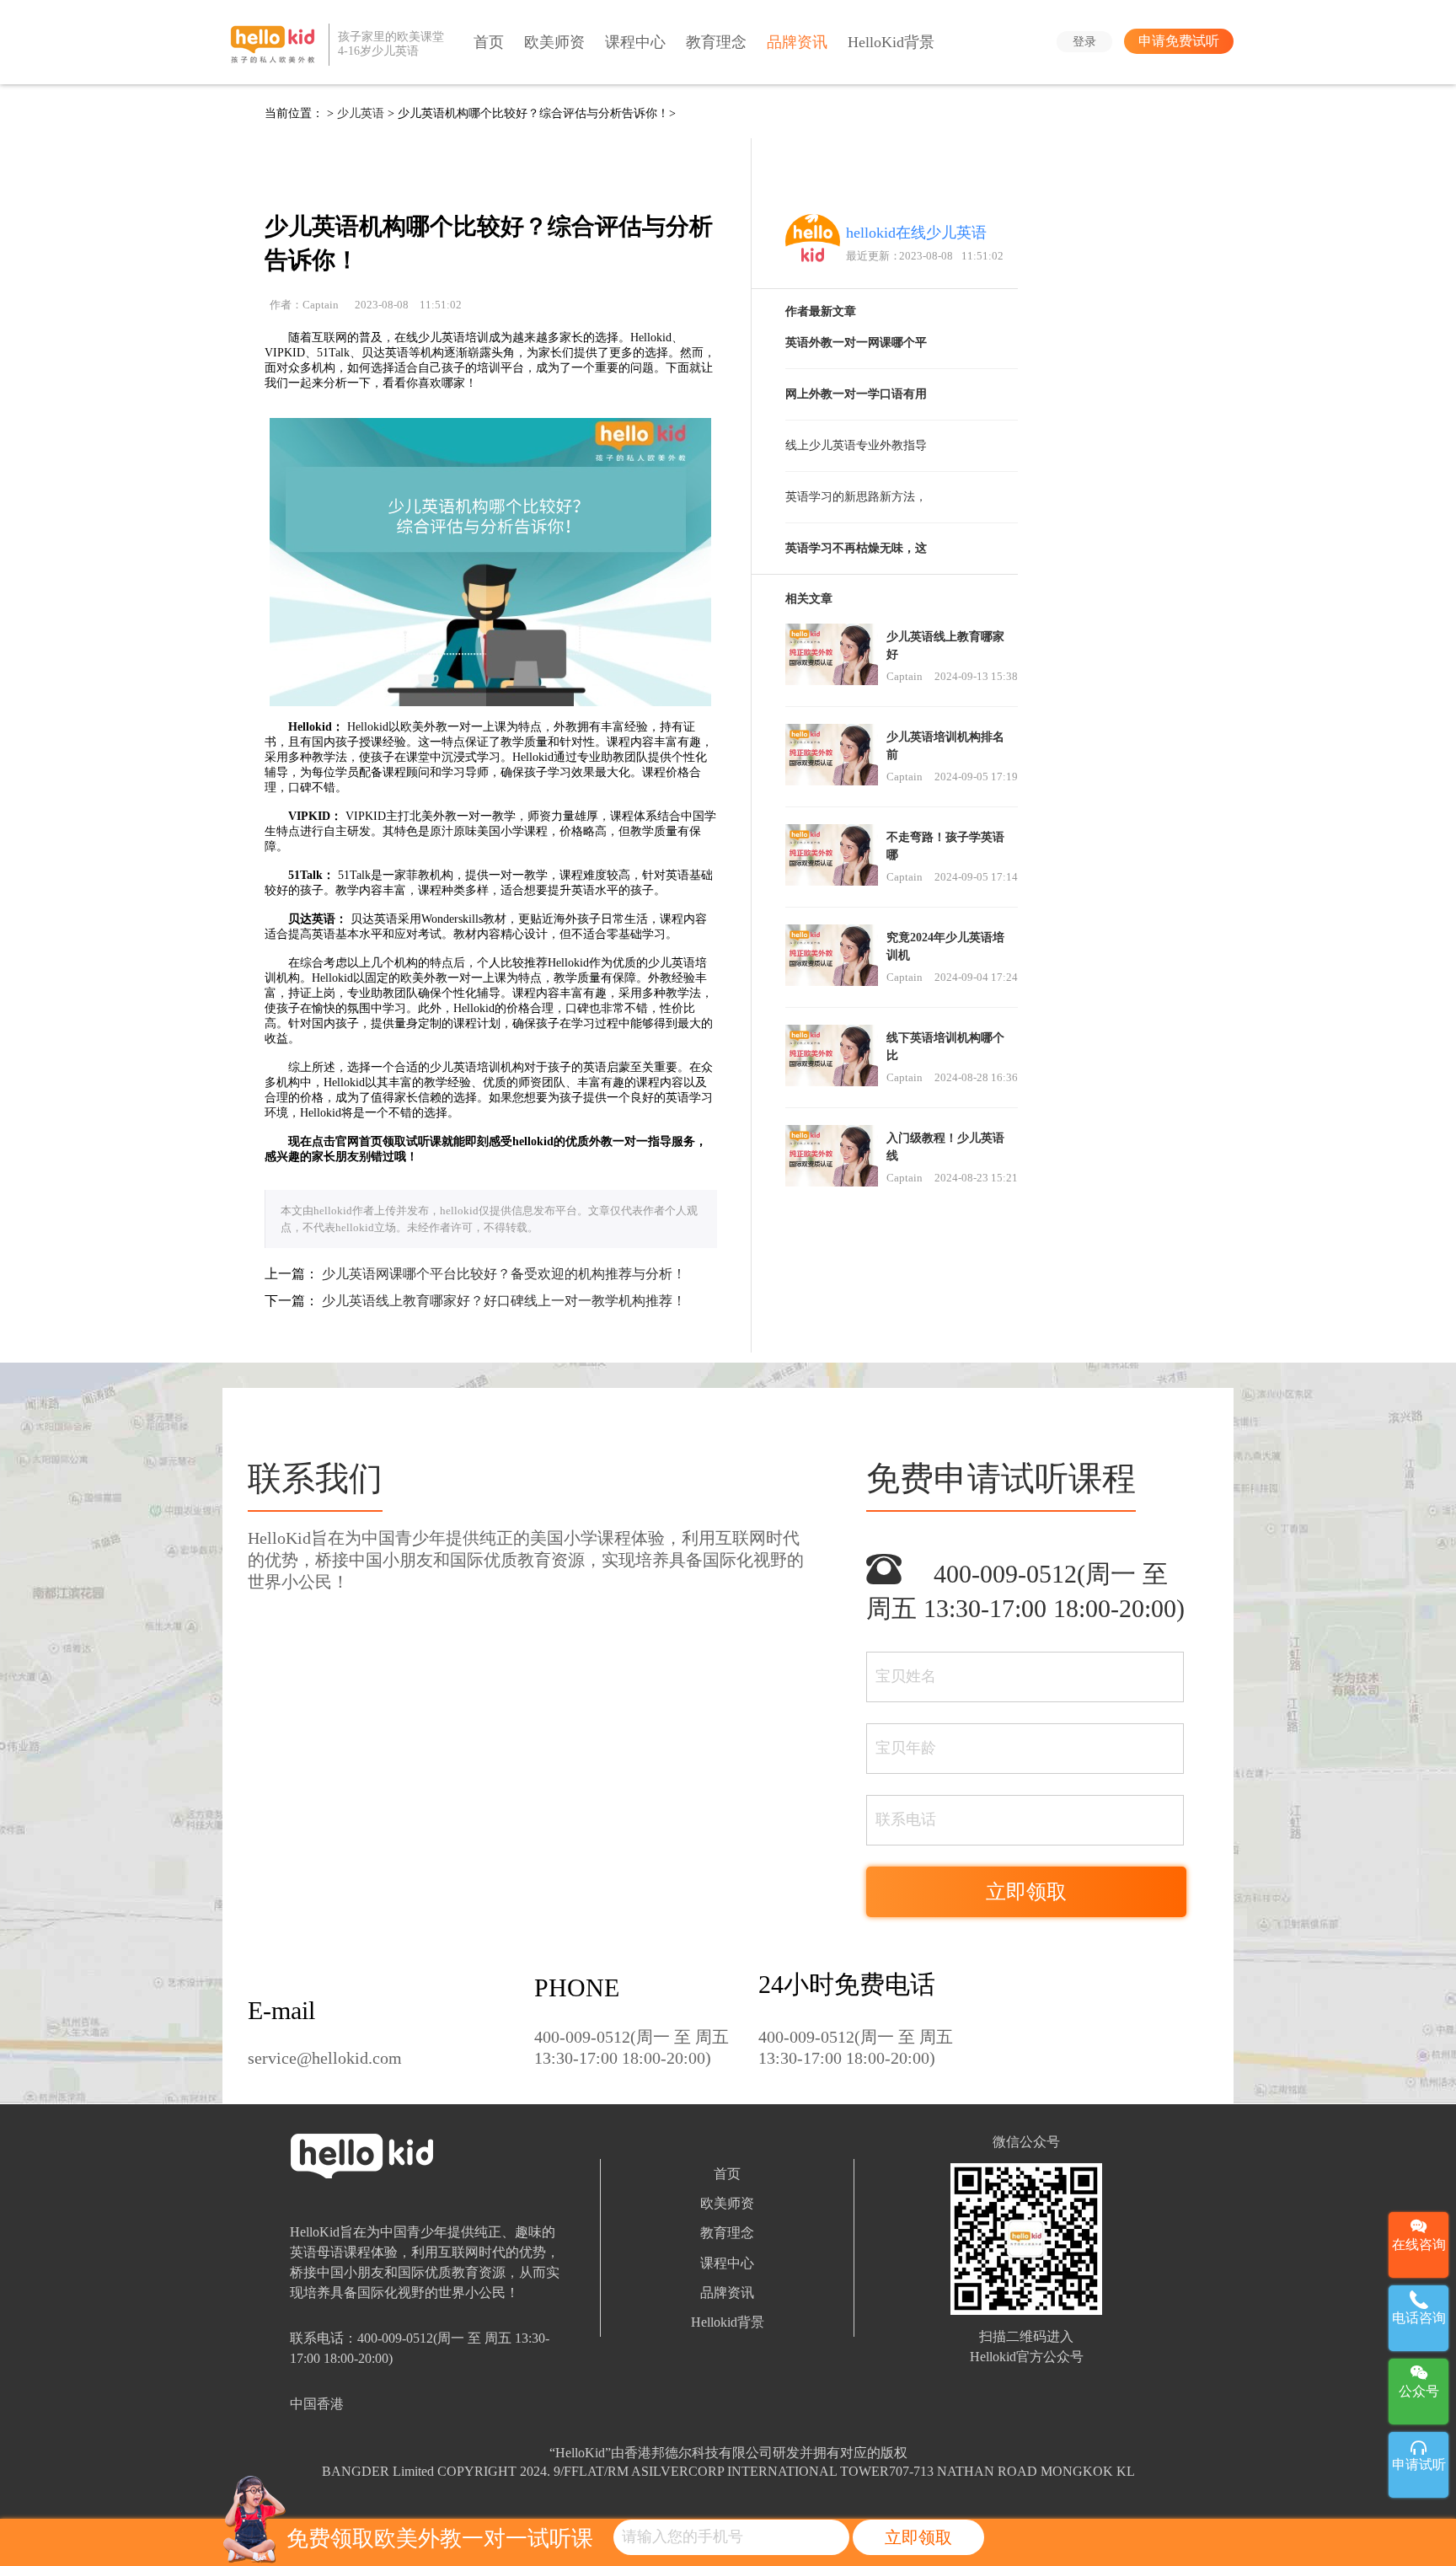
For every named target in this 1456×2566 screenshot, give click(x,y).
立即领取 (918, 2537)
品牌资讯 (797, 42)
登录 (1084, 41)
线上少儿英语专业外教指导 (856, 445)
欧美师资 (554, 42)
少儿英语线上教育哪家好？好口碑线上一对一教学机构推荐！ (504, 1301)
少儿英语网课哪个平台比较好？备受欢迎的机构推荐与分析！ (504, 1274)
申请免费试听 (1179, 41)
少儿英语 (361, 113)
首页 (489, 42)
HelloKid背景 (891, 42)
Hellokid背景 (728, 2322)
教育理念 (716, 42)
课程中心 (635, 42)
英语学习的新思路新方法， (856, 497)
